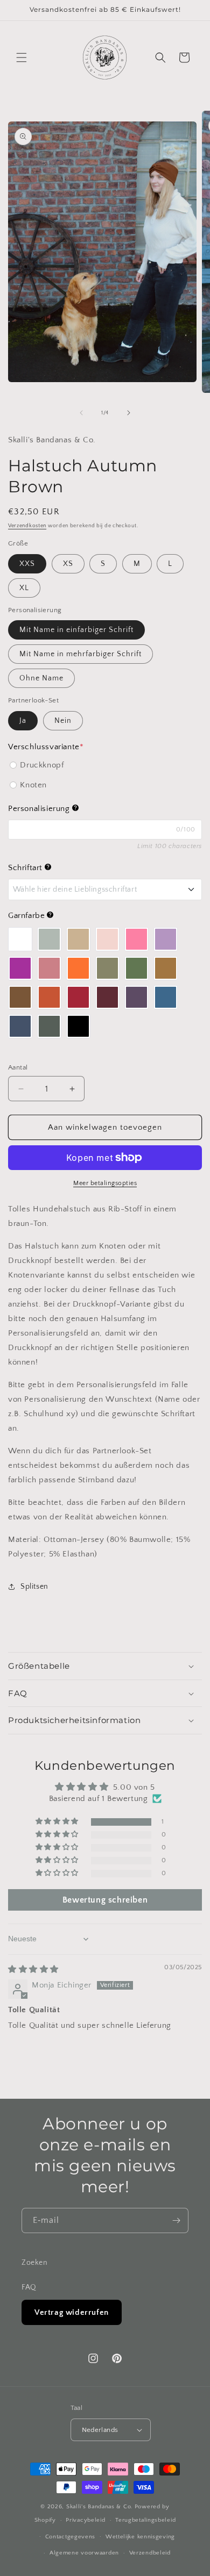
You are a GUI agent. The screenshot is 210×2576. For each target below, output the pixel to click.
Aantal (18, 1067)
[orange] (78, 968)
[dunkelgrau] (49, 1026)
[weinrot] (107, 997)
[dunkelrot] (78, 997)
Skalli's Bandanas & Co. (100, 2507)
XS (68, 564)
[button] (22, 58)
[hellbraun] (166, 968)
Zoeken (35, 2263)
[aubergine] (136, 997)
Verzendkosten (27, 526)
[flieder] (166, 939)
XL (24, 588)
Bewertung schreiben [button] (105, 1900)
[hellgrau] (49, 939)
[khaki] (107, 968)
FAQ (29, 2287)
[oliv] (136, 968)
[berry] (20, 968)
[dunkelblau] (20, 1026)
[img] (33, 1969)
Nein (63, 721)
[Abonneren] (176, 2220)
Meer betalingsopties (105, 1183)
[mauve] (49, 968)
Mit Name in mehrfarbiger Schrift (80, 654)
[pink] (136, 939)
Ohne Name (41, 678)
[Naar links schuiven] (81, 413)
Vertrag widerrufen (72, 2312)
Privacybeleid (85, 2520)
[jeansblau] (166, 997)
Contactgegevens (71, 2537)
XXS (27, 564)
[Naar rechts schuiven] (129, 413)
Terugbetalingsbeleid (145, 2520)
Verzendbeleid (150, 2553)
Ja (23, 721)
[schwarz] (78, 1026)
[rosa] (107, 939)
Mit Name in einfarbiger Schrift (76, 630)
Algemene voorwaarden (84, 2553)
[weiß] (20, 939)
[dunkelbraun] (20, 997)
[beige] (78, 939)
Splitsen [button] (34, 1587)
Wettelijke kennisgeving (140, 2537)
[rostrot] (49, 997)
